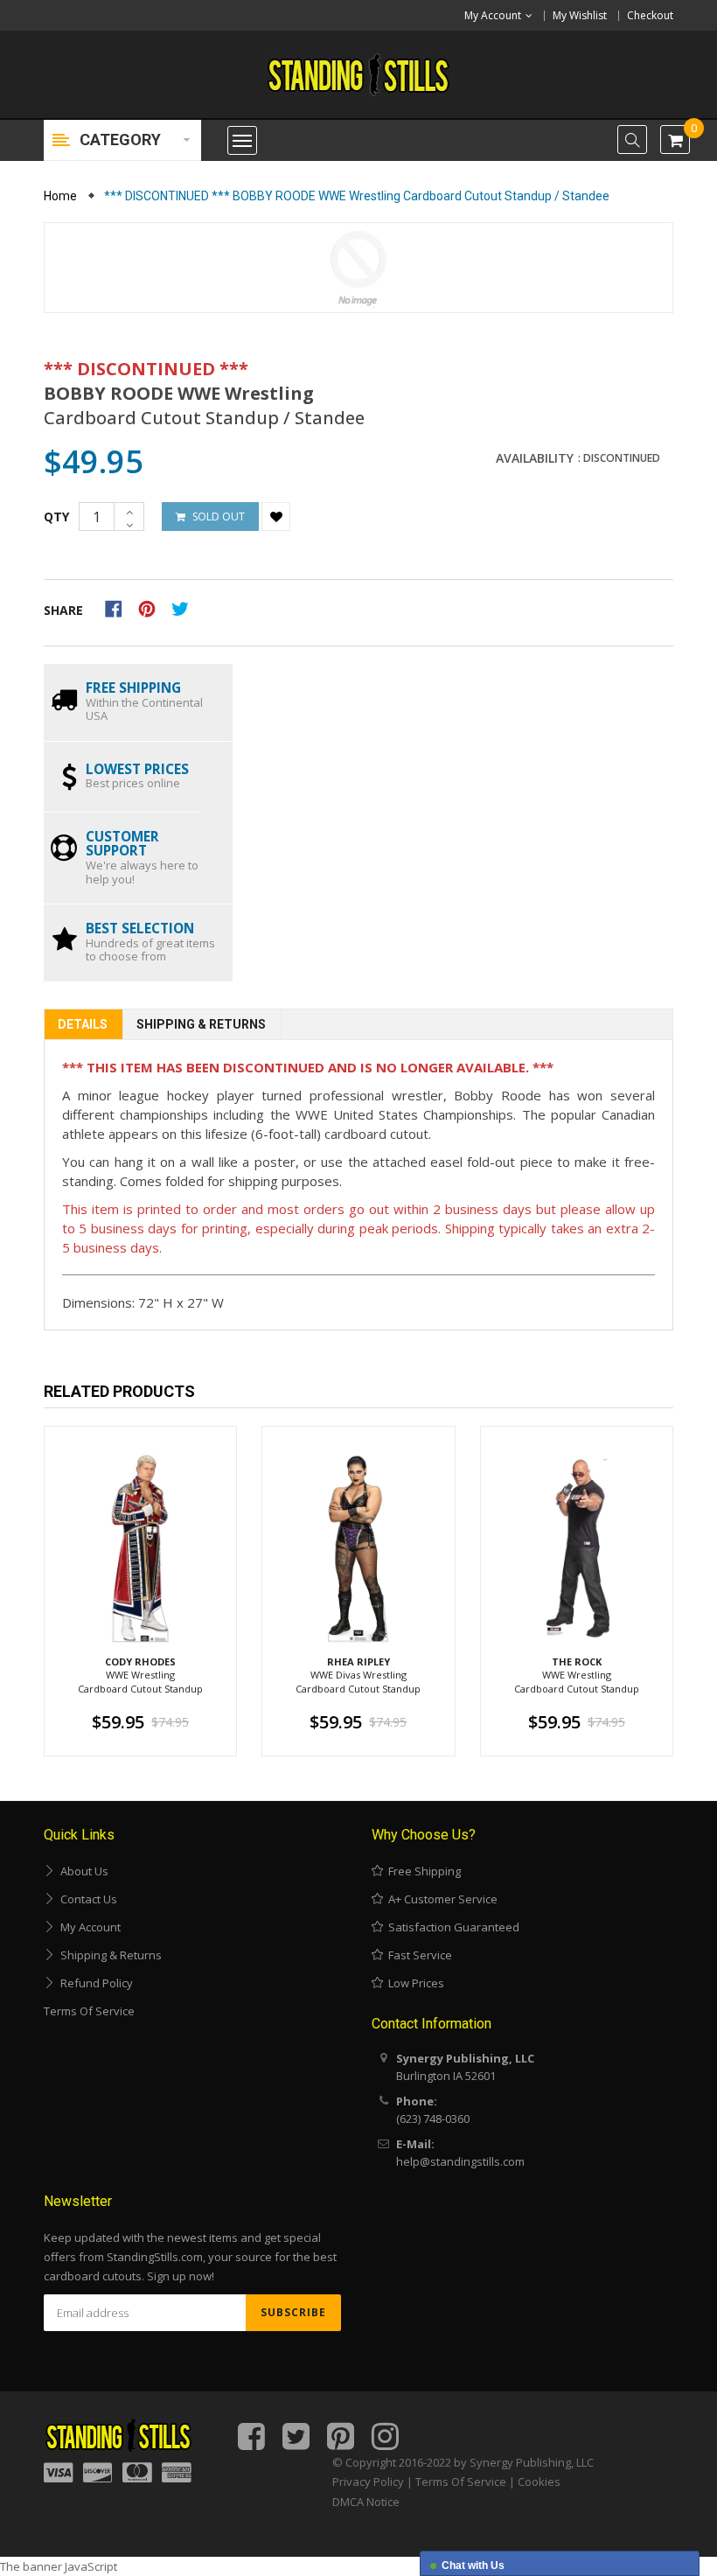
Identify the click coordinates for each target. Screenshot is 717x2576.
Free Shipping (422, 1871)
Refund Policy (94, 1983)
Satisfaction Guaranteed (451, 1927)
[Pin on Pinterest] (153, 607)
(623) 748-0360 (433, 2119)
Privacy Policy (368, 2482)
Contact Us (86, 1899)
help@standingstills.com (460, 2161)
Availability (535, 458)
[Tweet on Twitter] (184, 607)
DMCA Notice (366, 2502)
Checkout (650, 15)
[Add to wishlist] (276, 517)
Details (83, 1024)
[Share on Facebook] (119, 607)
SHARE (63, 610)
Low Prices (414, 1983)
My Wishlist (580, 15)
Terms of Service (89, 2011)
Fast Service (418, 1955)
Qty (56, 517)
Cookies (539, 2482)
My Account (88, 1927)
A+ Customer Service (440, 1899)
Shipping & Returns (201, 1024)
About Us (82, 1871)
